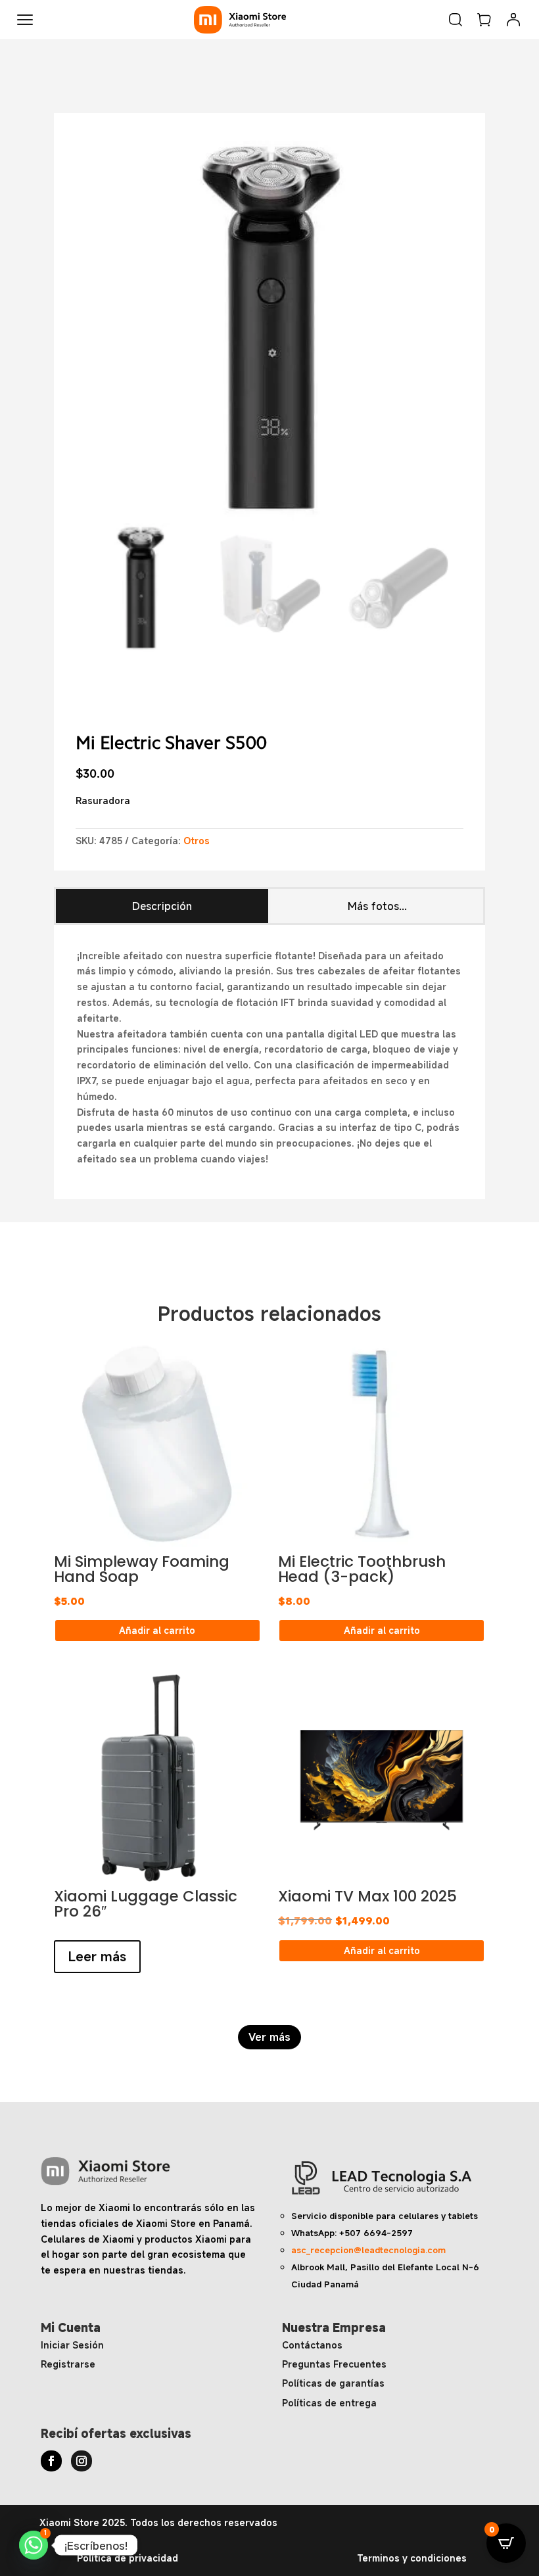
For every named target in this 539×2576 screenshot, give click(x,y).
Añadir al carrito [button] (157, 1630)
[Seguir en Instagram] (82, 2461)
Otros (197, 841)
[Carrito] (484, 20)
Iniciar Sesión (72, 2345)
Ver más (269, 2037)
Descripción (162, 906)
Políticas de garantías (333, 2383)
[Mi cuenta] (513, 20)
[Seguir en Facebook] (51, 2461)
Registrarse (68, 2364)
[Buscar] (456, 20)
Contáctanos (312, 2345)
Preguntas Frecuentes (334, 2364)
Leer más (97, 1956)
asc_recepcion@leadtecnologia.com (368, 2250)
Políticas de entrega (329, 2403)
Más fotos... (377, 906)
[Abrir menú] (25, 20)
